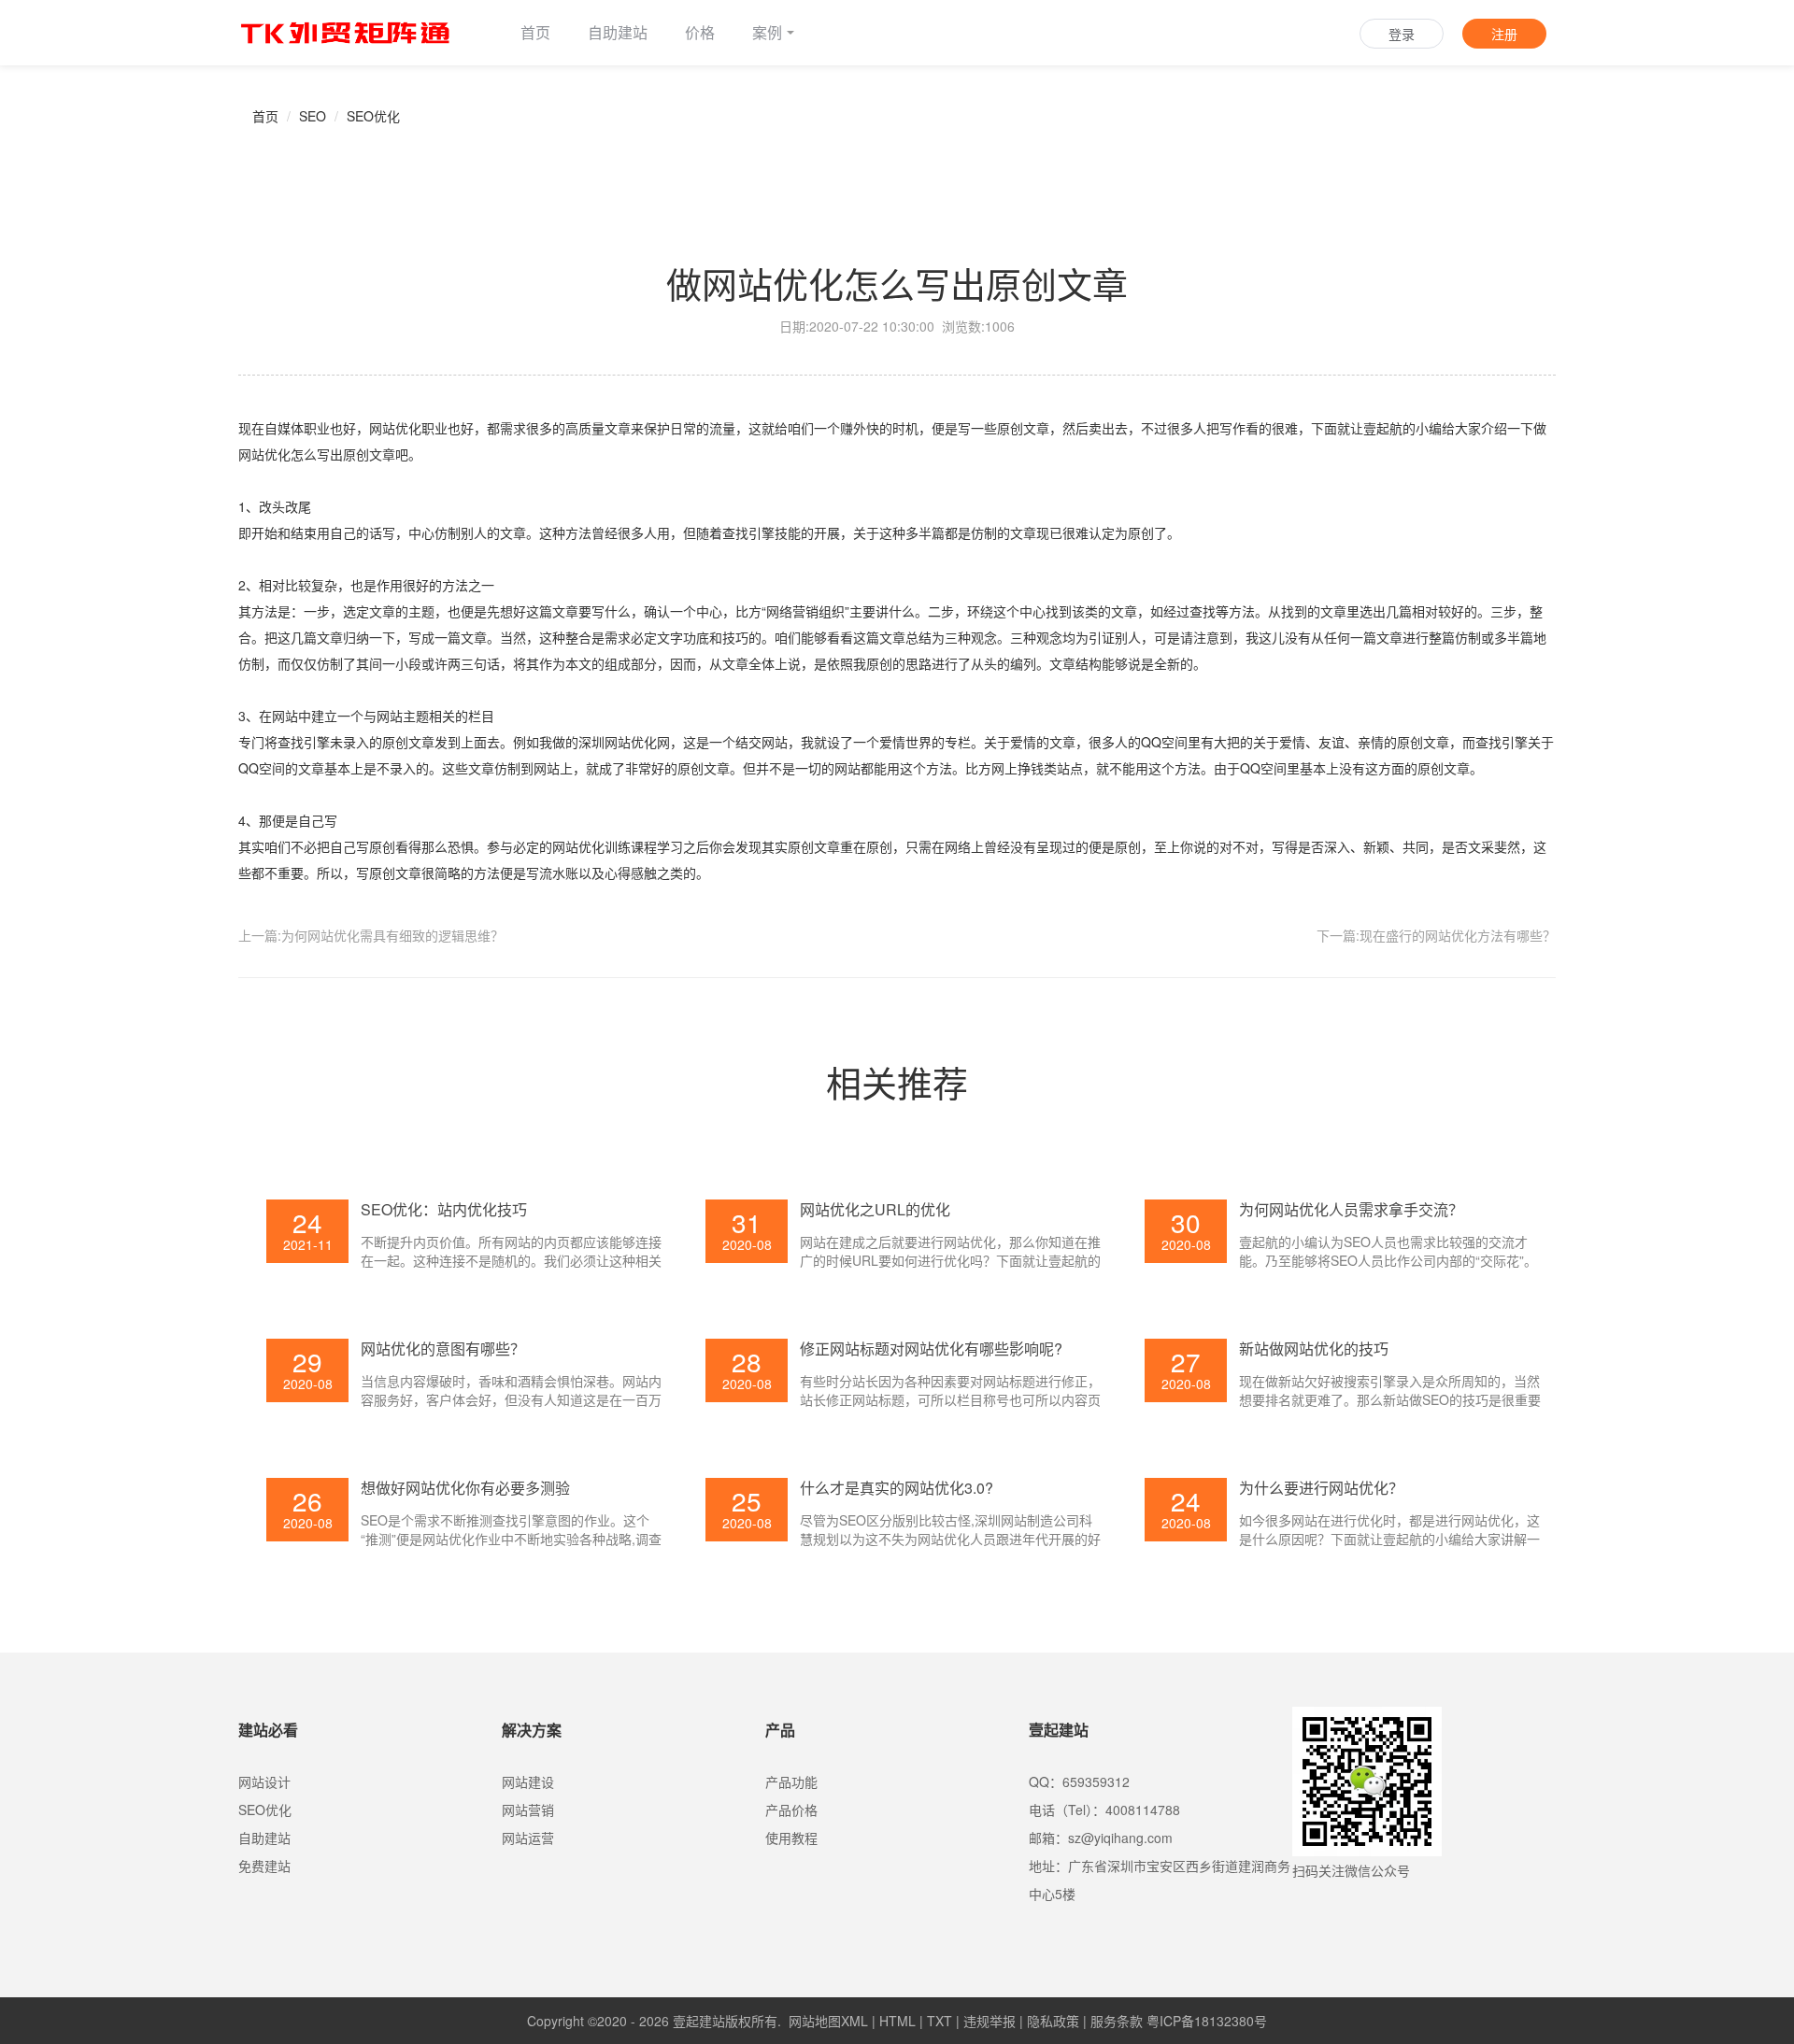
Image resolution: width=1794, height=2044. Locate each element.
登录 (1402, 34)
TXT (940, 2021)
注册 (1504, 34)
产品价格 (791, 1810)
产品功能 (791, 1781)
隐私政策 (1053, 2021)
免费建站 (264, 1866)
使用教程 (791, 1838)
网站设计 (264, 1781)
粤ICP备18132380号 (1207, 2021)
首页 (535, 32)
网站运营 (528, 1838)
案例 (767, 32)
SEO (313, 116)
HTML (897, 2021)
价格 (700, 32)
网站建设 (528, 1781)
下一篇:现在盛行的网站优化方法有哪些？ (1436, 935)
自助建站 (618, 32)
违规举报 (990, 2021)
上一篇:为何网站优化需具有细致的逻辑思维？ (371, 935)
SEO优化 (373, 116)
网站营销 (528, 1810)
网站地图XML (828, 2021)
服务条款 (1117, 2021)
